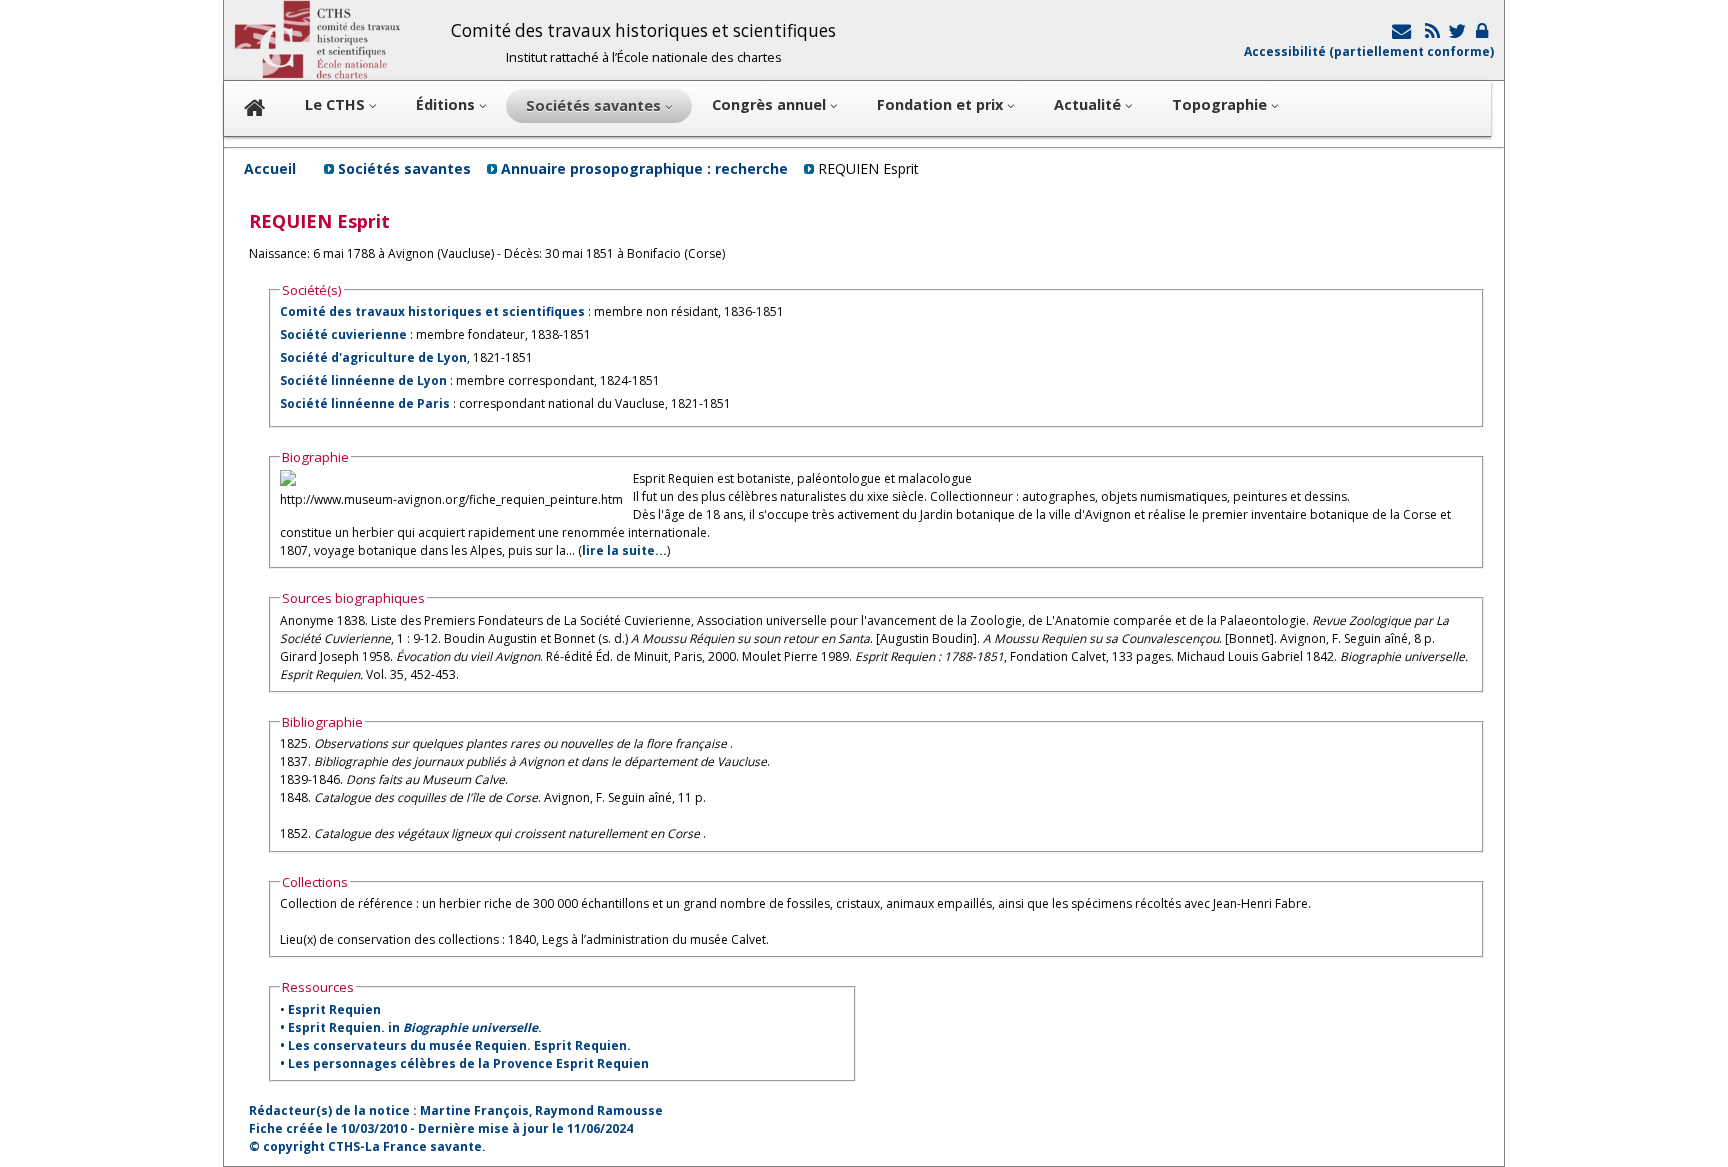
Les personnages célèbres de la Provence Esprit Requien (468, 1063)
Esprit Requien (334, 1009)
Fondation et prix (942, 104)
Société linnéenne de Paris (365, 403)
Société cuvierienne (343, 334)
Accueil (270, 168)
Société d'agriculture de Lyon (373, 357)
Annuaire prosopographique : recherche (644, 168)
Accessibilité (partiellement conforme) (1369, 51)
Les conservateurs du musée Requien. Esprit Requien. (459, 1045)
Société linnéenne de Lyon (363, 380)
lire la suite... (624, 550)
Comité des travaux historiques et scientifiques (432, 311)
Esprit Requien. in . (415, 1027)
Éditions (447, 104)
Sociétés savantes (404, 168)
